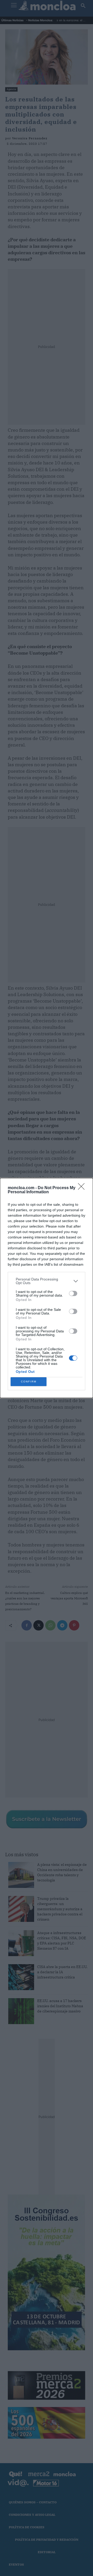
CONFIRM (29, 1382)
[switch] (73, 1293)
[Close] (83, 1188)
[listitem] (47, 1281)
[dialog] (47, 1288)
